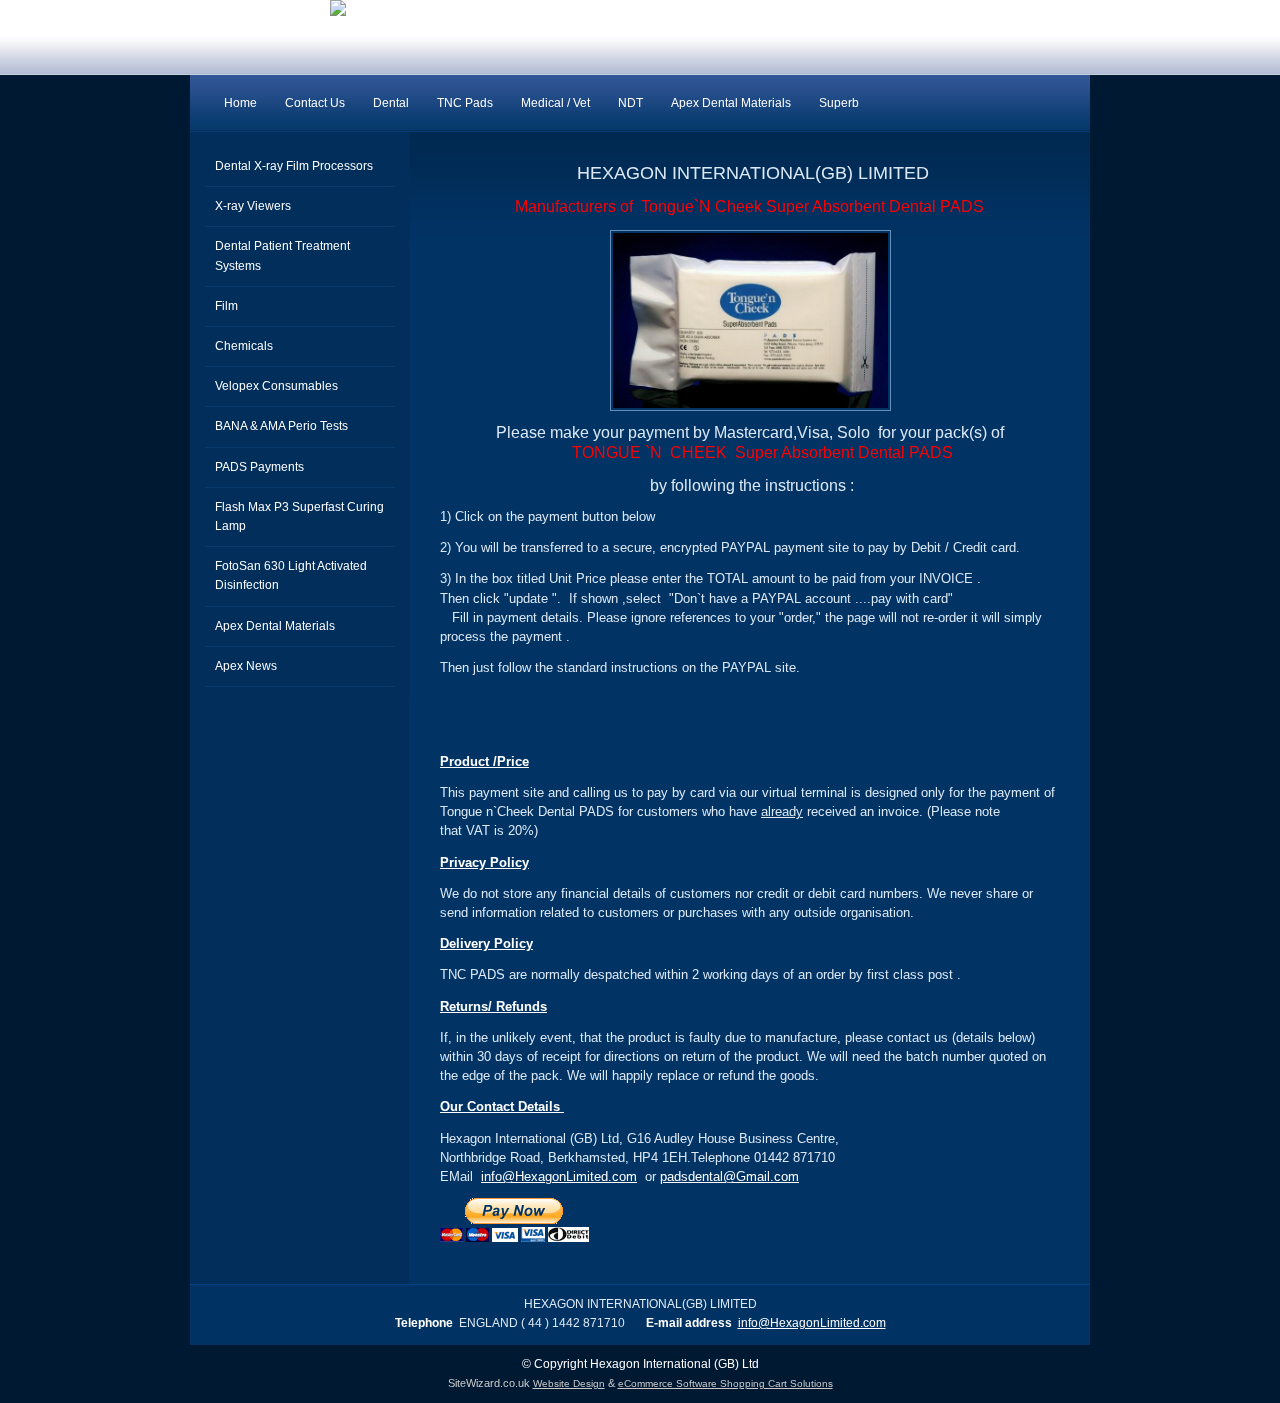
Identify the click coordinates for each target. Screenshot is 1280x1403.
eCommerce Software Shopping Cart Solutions (725, 1383)
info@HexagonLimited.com (559, 1176)
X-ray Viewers (253, 206)
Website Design (569, 1383)
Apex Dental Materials (731, 103)
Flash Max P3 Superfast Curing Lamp (299, 516)
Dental (391, 103)
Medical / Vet (555, 103)
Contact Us (315, 103)
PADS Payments (259, 467)
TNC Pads (465, 103)
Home (240, 103)
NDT (630, 103)
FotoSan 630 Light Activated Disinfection (291, 575)
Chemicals (244, 346)
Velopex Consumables (276, 386)
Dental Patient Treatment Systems (282, 255)
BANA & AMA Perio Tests (281, 426)
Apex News (246, 666)
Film (226, 306)
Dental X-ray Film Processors (294, 166)
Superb (839, 103)
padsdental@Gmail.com (729, 1176)
